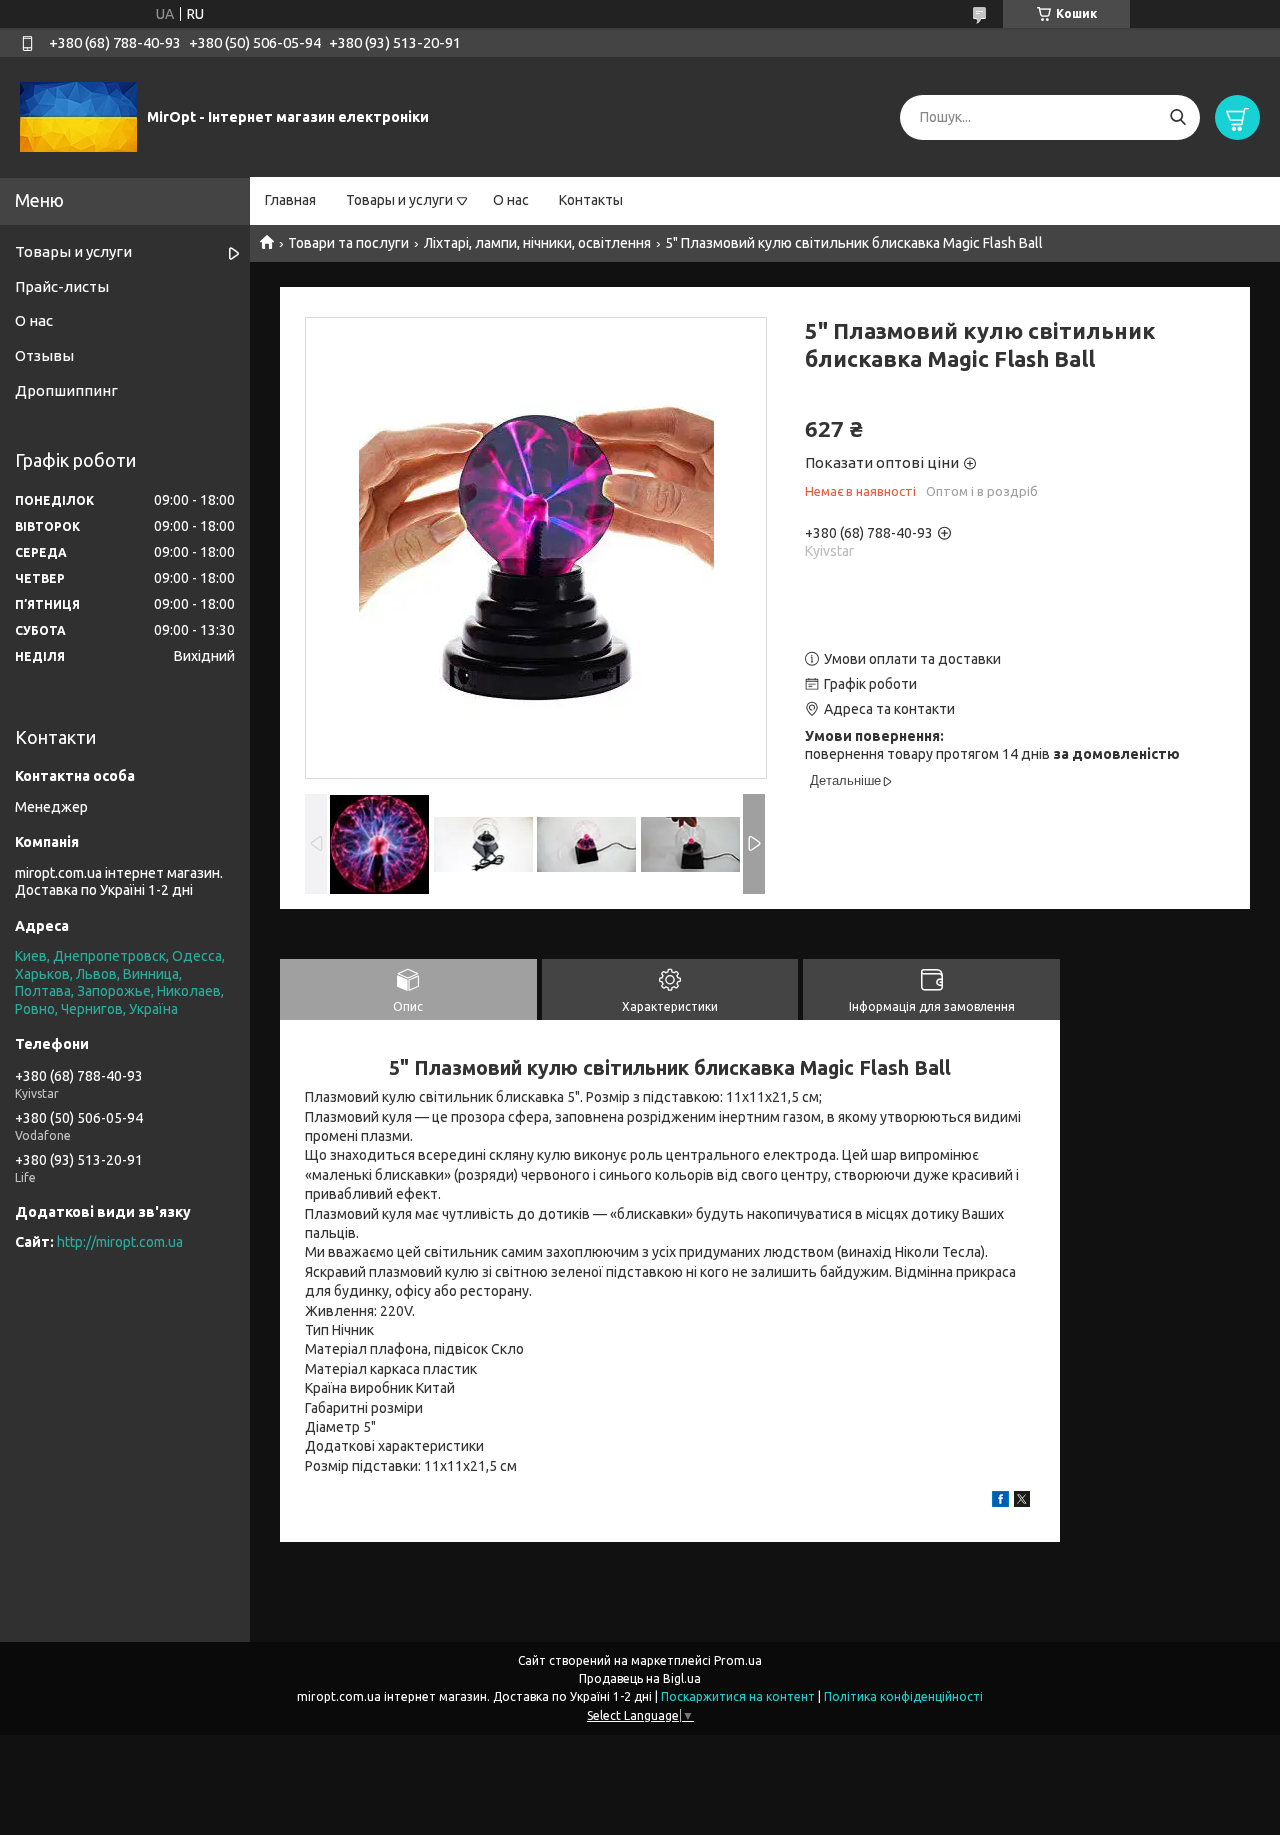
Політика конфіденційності (903, 1696)
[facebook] (1000, 1502)
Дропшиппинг (66, 390)
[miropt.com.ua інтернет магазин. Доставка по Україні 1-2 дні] (78, 116)
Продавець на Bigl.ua (640, 1678)
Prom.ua (738, 1660)
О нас (511, 200)
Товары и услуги (399, 200)
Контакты (591, 200)
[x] (1022, 1502)
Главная (290, 200)
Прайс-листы (62, 286)
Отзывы (44, 355)
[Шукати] (1177, 117)
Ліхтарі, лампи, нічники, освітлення (537, 243)
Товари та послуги (348, 243)
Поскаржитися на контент (738, 1696)
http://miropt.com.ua (120, 1242)
